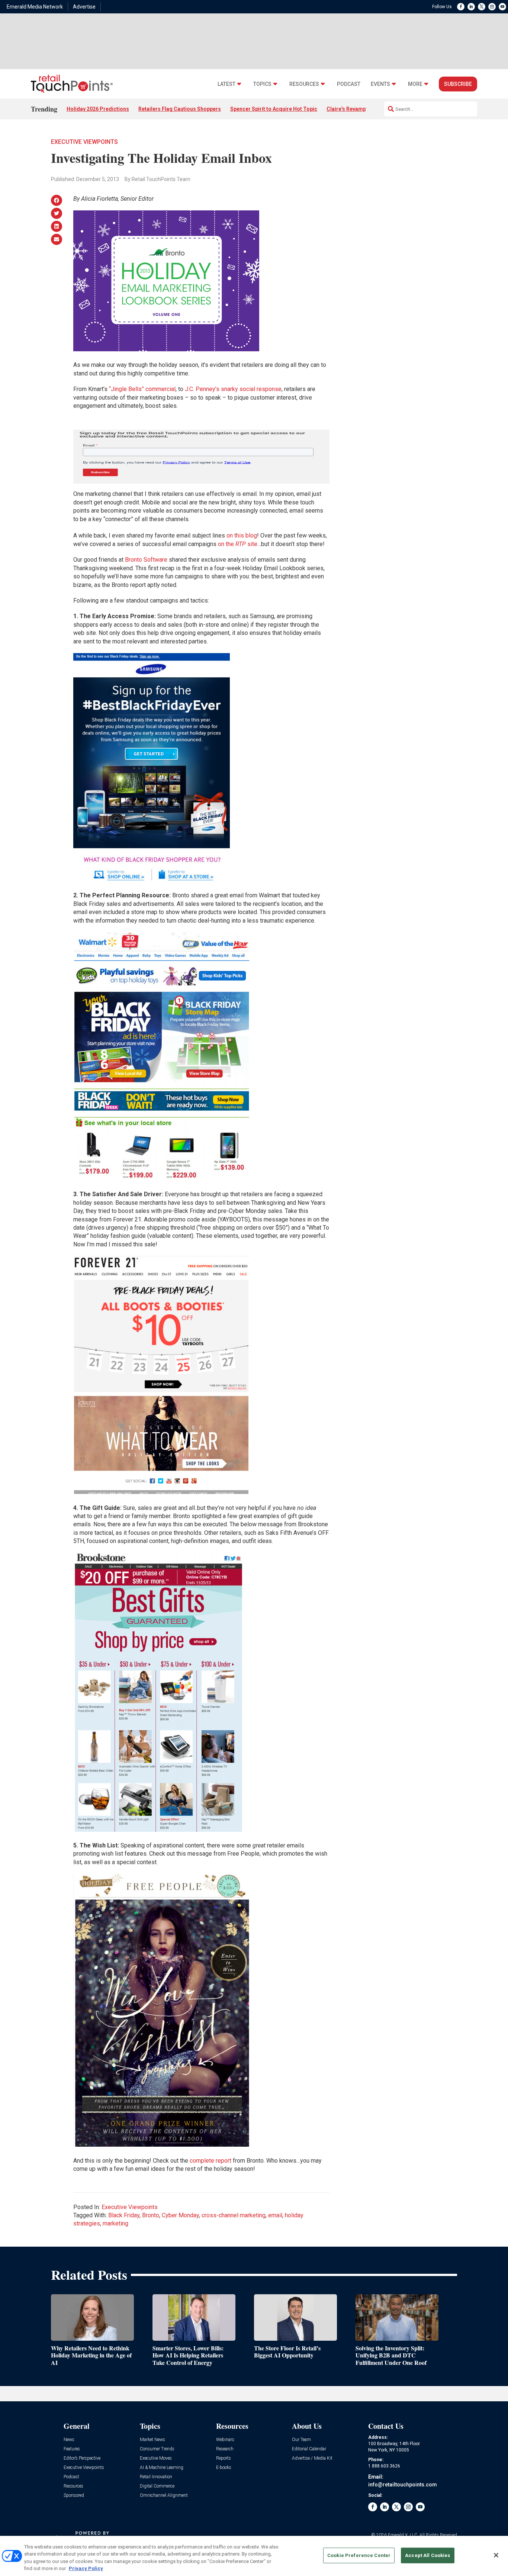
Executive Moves (156, 2458)
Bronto (151, 2215)
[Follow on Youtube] (502, 7)
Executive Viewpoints (84, 142)
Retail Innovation (156, 2477)
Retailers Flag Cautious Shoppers (180, 109)
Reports (224, 2458)
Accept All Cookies (427, 2555)
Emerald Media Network (35, 7)
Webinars (225, 2440)
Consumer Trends (157, 2449)
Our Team (301, 2440)
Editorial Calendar (309, 2449)
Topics (262, 84)
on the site (238, 544)
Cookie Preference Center (359, 2555)
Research (225, 2449)
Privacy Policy (86, 2568)
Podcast (349, 84)
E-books (224, 2468)
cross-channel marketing (234, 2215)
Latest (226, 84)
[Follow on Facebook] (461, 7)
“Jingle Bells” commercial (142, 389)
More (415, 84)
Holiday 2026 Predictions (98, 109)
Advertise (84, 7)
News (69, 2440)
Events (380, 84)
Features (72, 2449)
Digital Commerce (157, 2486)
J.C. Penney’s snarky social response (233, 389)
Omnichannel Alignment (164, 2496)
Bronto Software (146, 560)
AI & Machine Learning (162, 2468)
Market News (152, 2440)
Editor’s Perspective (82, 2458)
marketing (115, 2223)
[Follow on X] (482, 7)
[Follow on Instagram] (492, 7)
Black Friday (124, 2215)
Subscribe (458, 84)
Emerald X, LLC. (403, 2535)
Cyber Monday (180, 2215)
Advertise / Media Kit (312, 2458)
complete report (210, 2161)
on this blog (242, 535)
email (275, 2215)
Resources (304, 84)
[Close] (496, 2555)
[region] (254, 2556)
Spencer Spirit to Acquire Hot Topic (274, 109)
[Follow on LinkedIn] (471, 7)
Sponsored (74, 2496)
